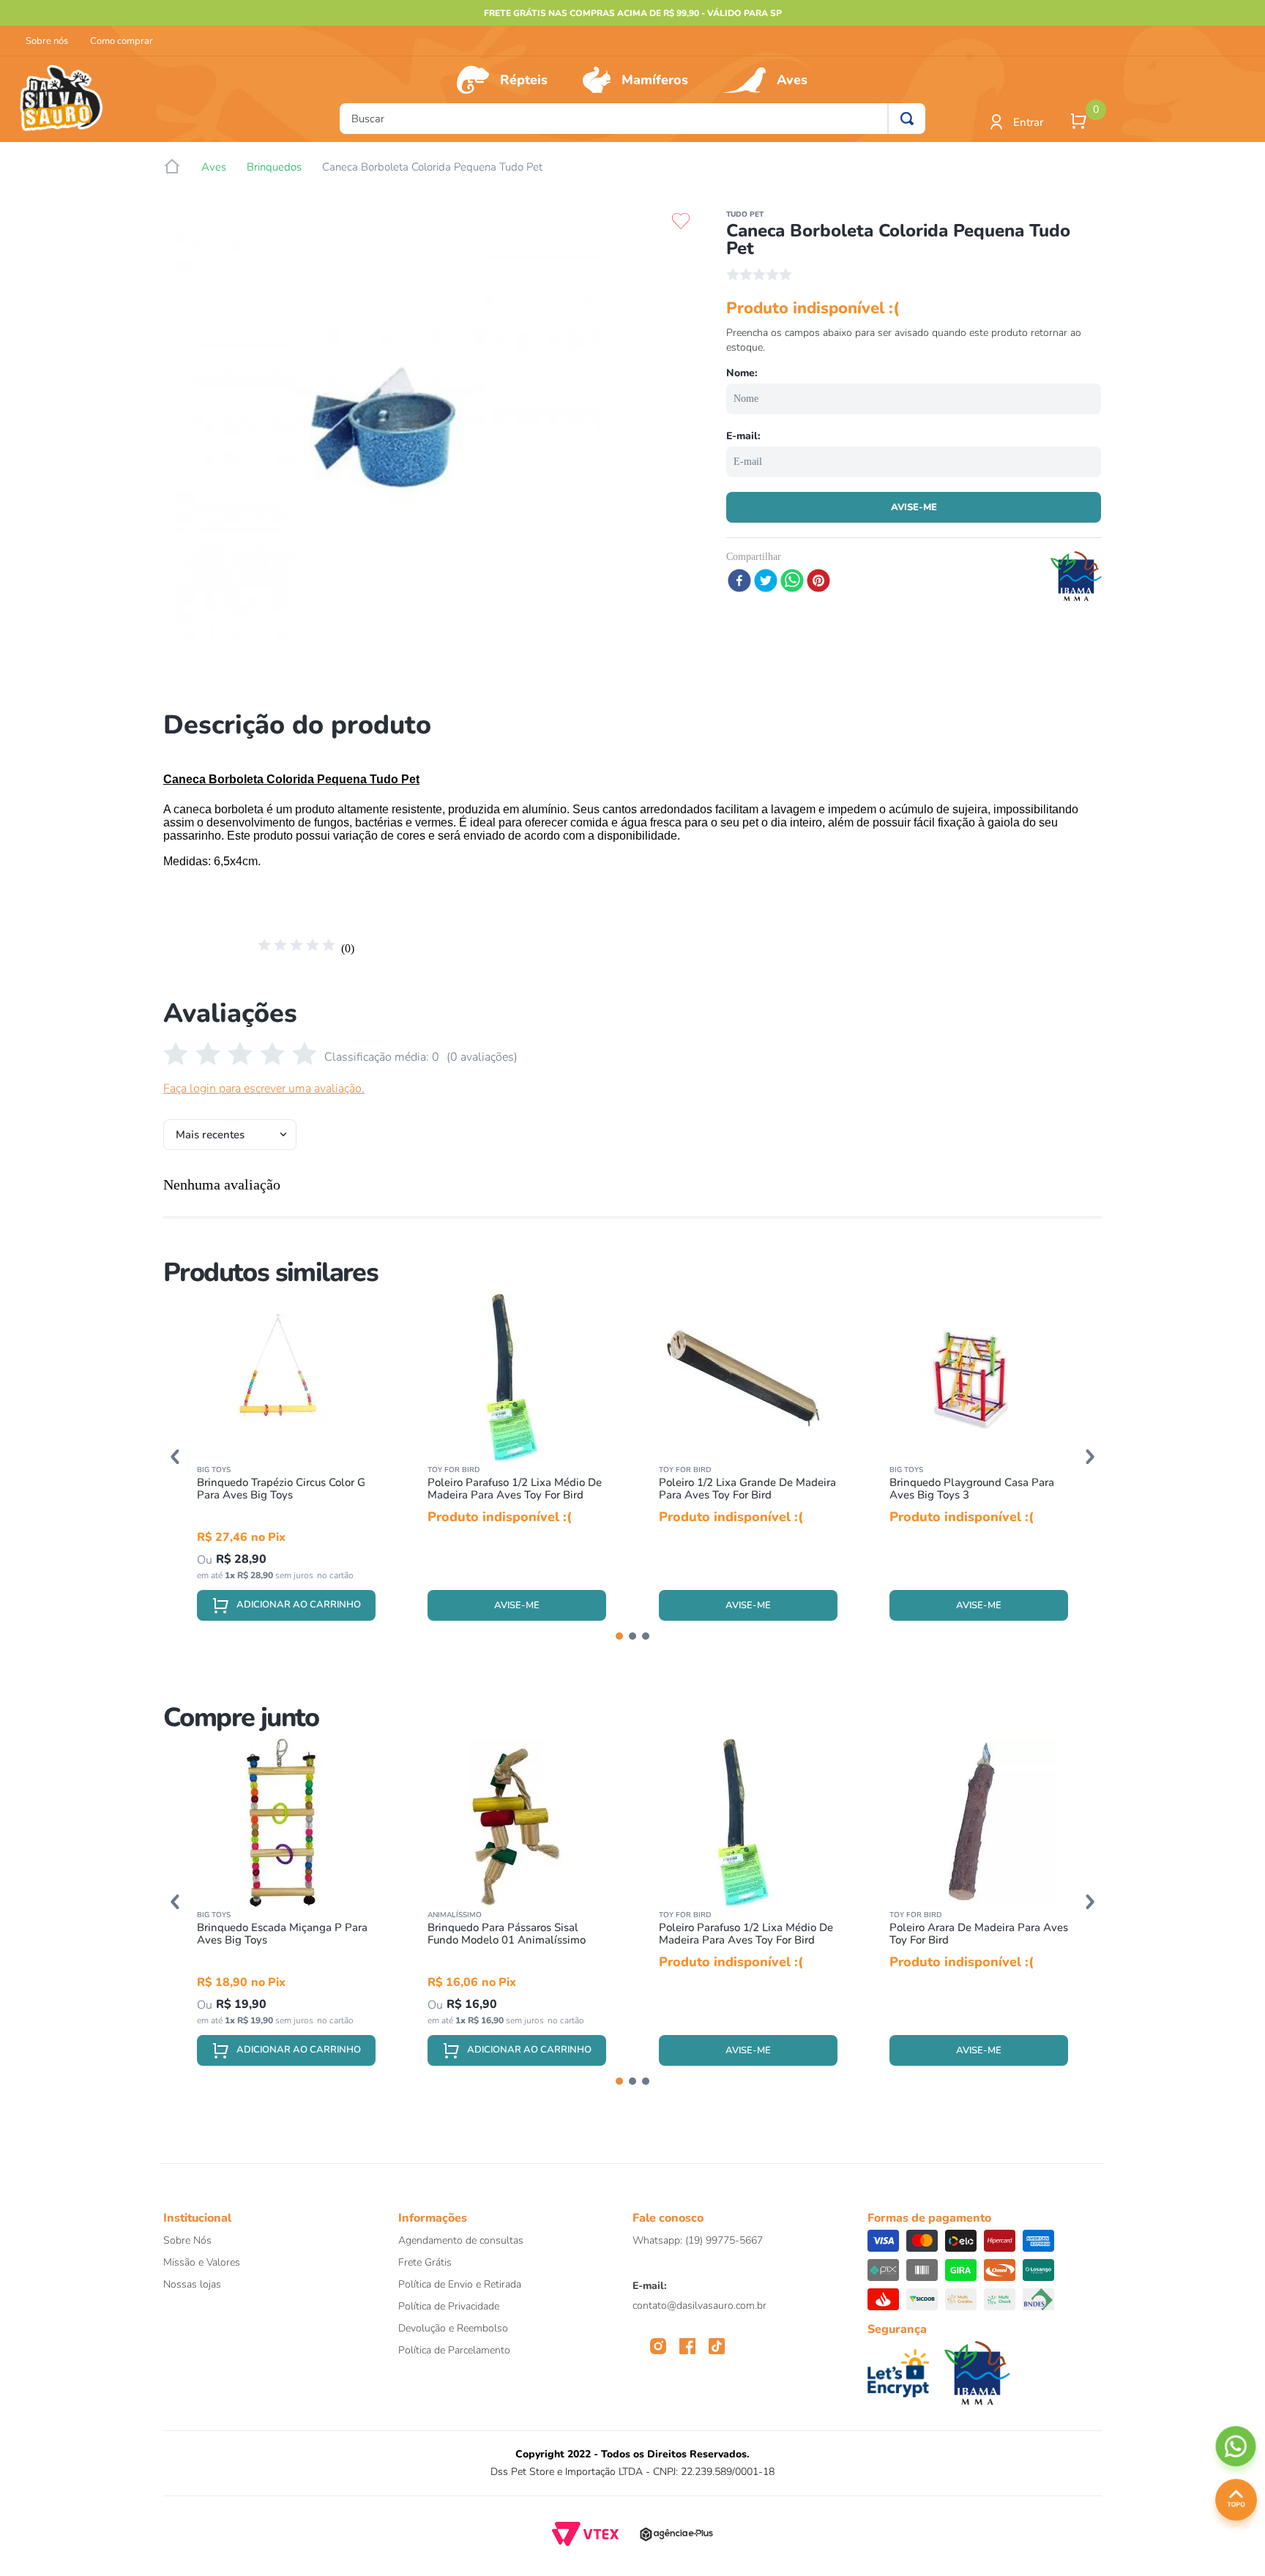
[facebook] (739, 582)
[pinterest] (818, 582)
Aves (792, 80)
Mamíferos (655, 80)
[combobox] (632, 119)
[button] (175, 1457)
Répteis (524, 80)
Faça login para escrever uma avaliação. (264, 1089)
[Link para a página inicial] (172, 167)
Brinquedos (274, 167)
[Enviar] (914, 507)
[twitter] (766, 582)
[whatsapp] (792, 582)
